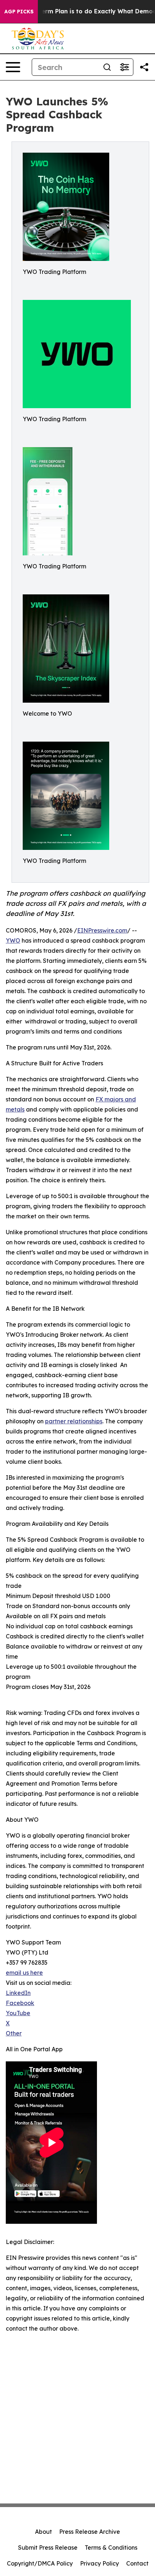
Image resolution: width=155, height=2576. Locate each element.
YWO (13, 940)
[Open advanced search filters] (124, 67)
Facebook (20, 2003)
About (43, 2532)
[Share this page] (144, 67)
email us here (24, 1973)
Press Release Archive (90, 2532)
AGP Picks (19, 12)
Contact (137, 2563)
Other (14, 2033)
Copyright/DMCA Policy (40, 2563)
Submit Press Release (48, 2547)
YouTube (18, 2013)
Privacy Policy (99, 2563)
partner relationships (74, 1421)
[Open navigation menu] (13, 67)
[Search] (107, 67)
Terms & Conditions (111, 2547)
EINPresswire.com (102, 930)
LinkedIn (18, 1993)
